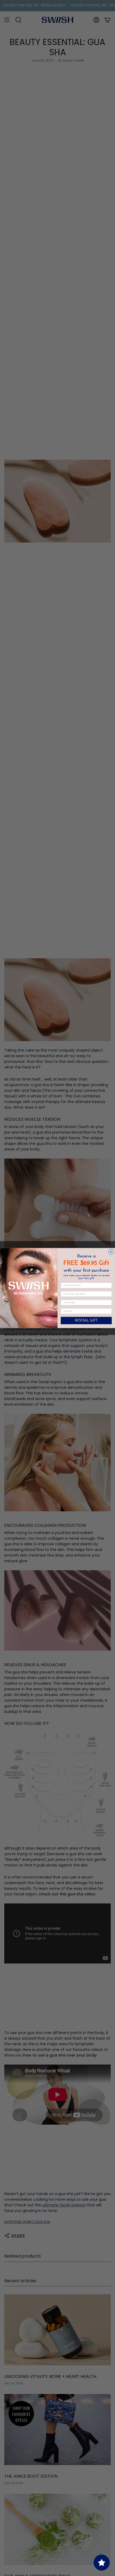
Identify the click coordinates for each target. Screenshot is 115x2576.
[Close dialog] (111, 1252)
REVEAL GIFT (86, 1321)
